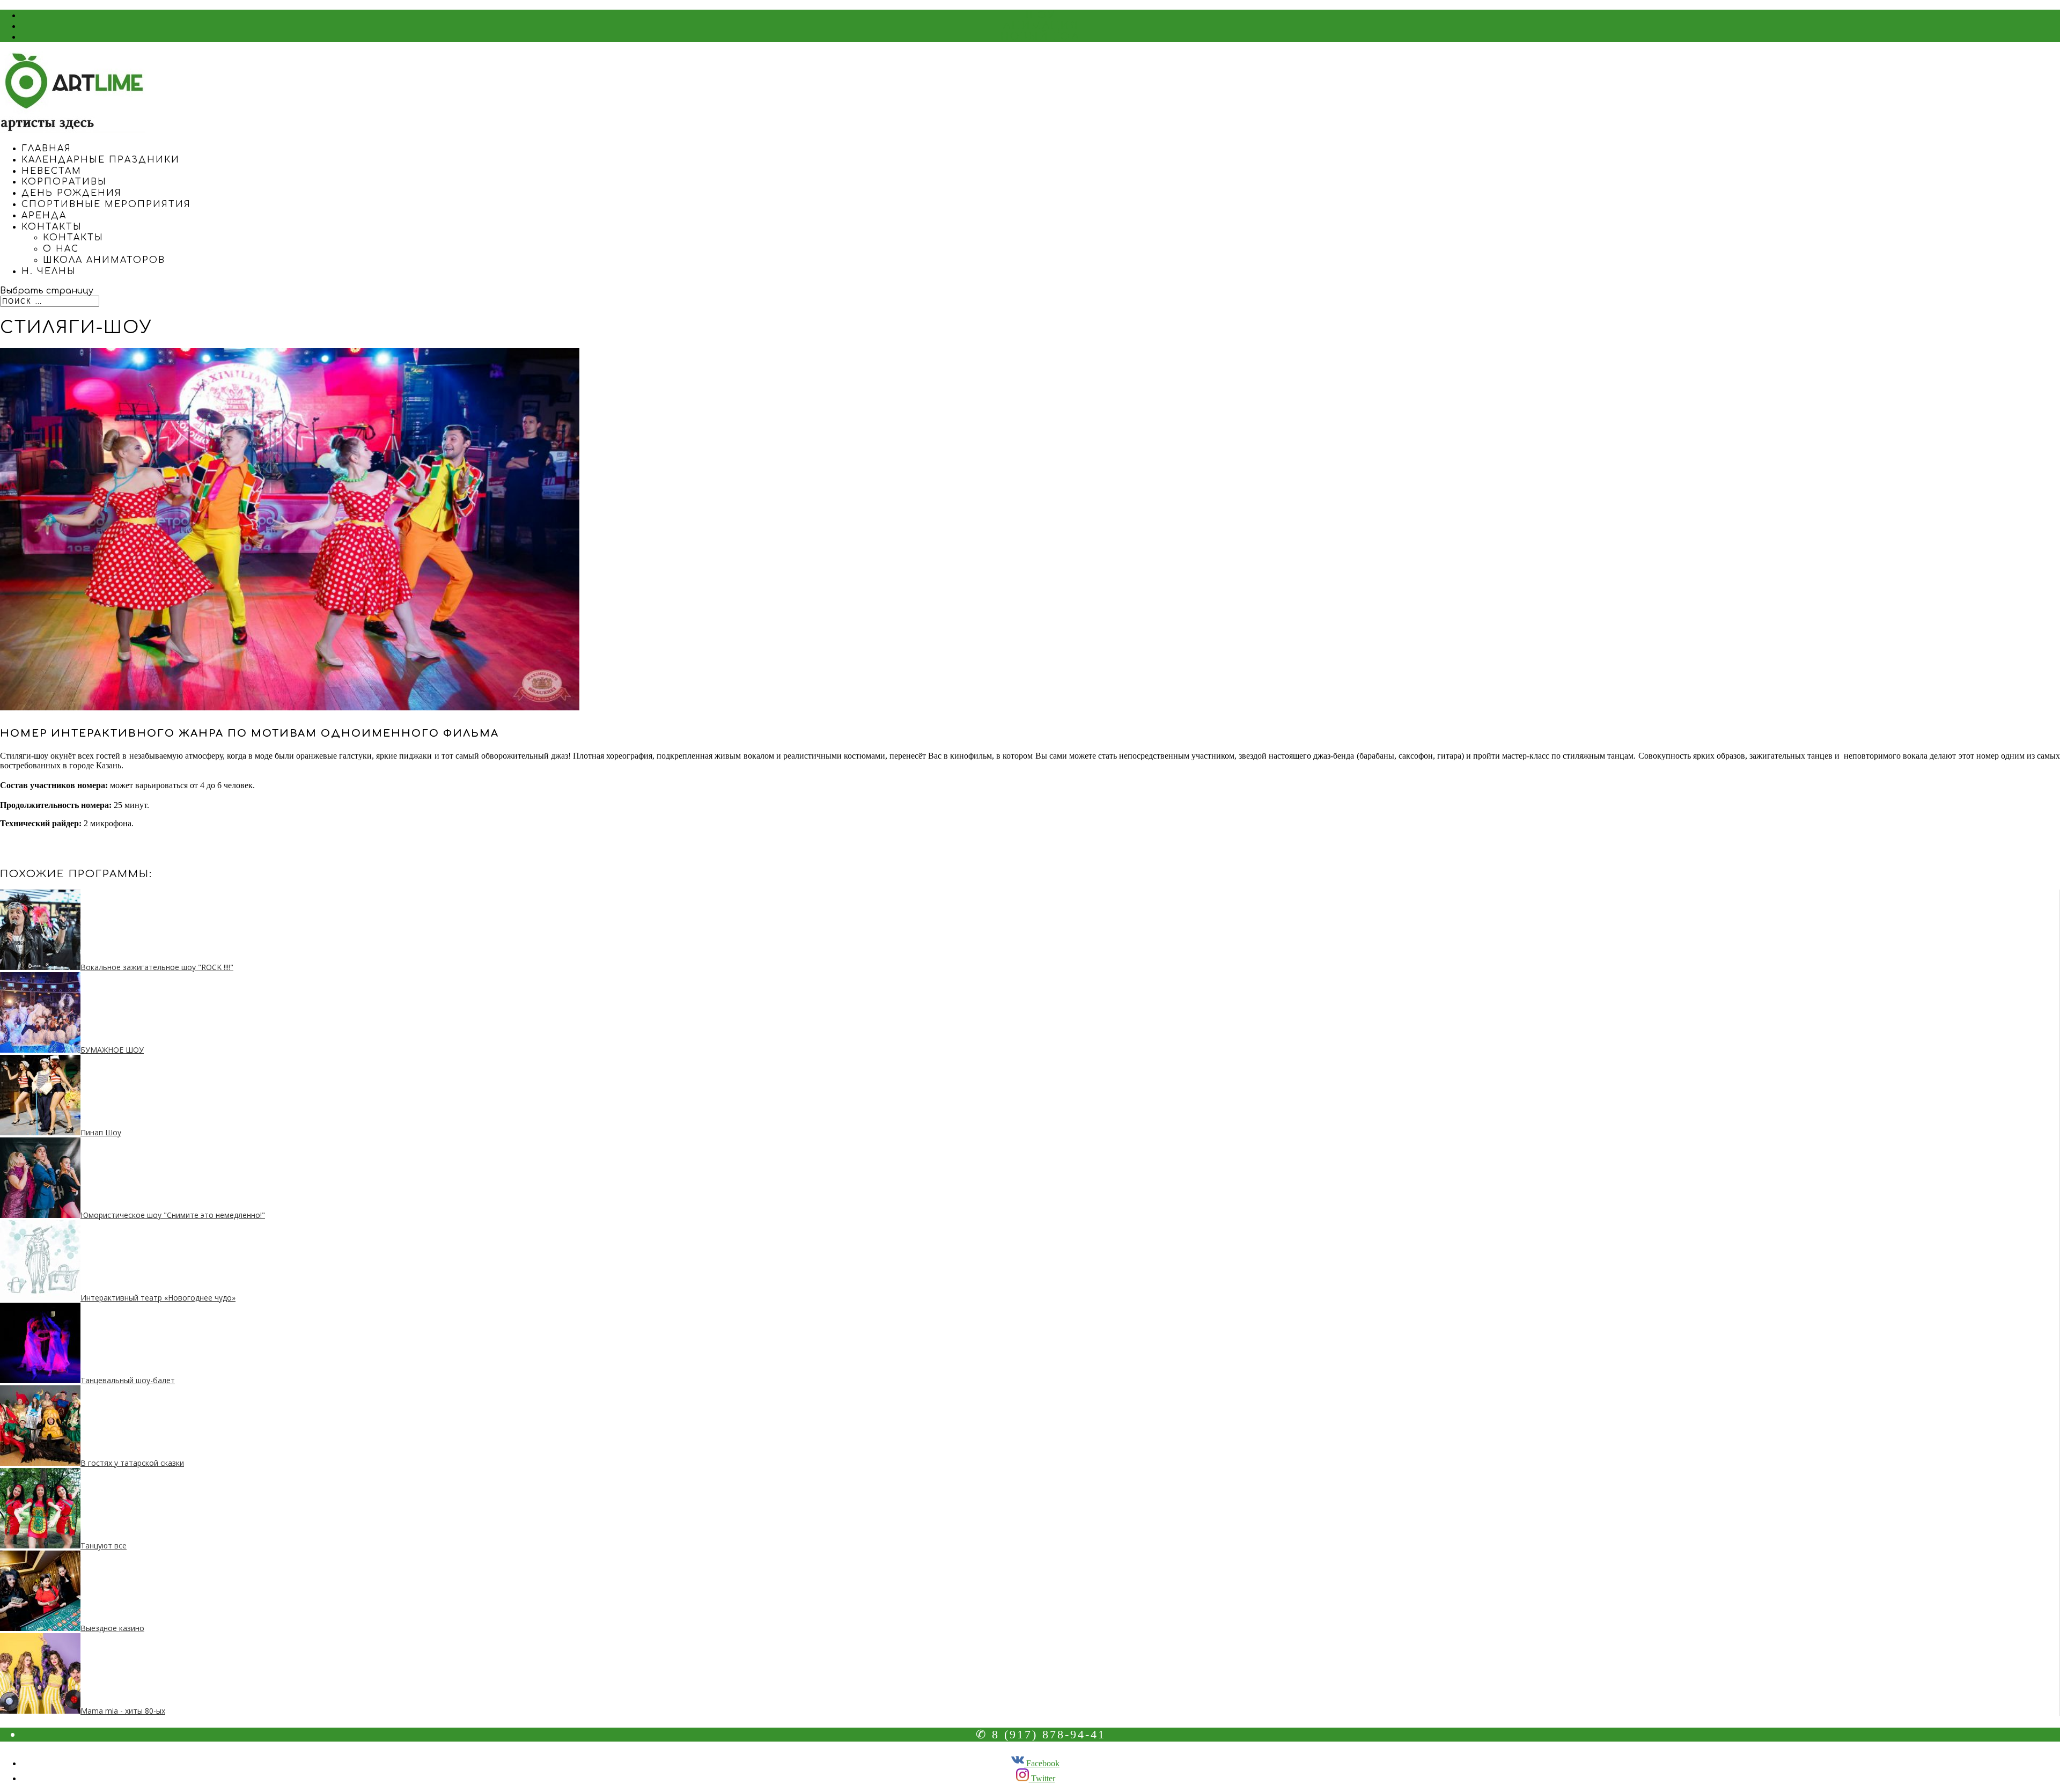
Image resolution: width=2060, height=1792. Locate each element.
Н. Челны (49, 271)
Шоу (1041, 15)
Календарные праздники (101, 160)
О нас (61, 249)
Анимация (1041, 26)
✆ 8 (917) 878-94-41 (1041, 1734)
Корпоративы (64, 182)
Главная (46, 149)
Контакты (52, 227)
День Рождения (72, 193)
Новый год (1041, 36)
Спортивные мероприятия (106, 204)
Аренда (44, 216)
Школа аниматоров (104, 260)
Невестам (51, 171)
